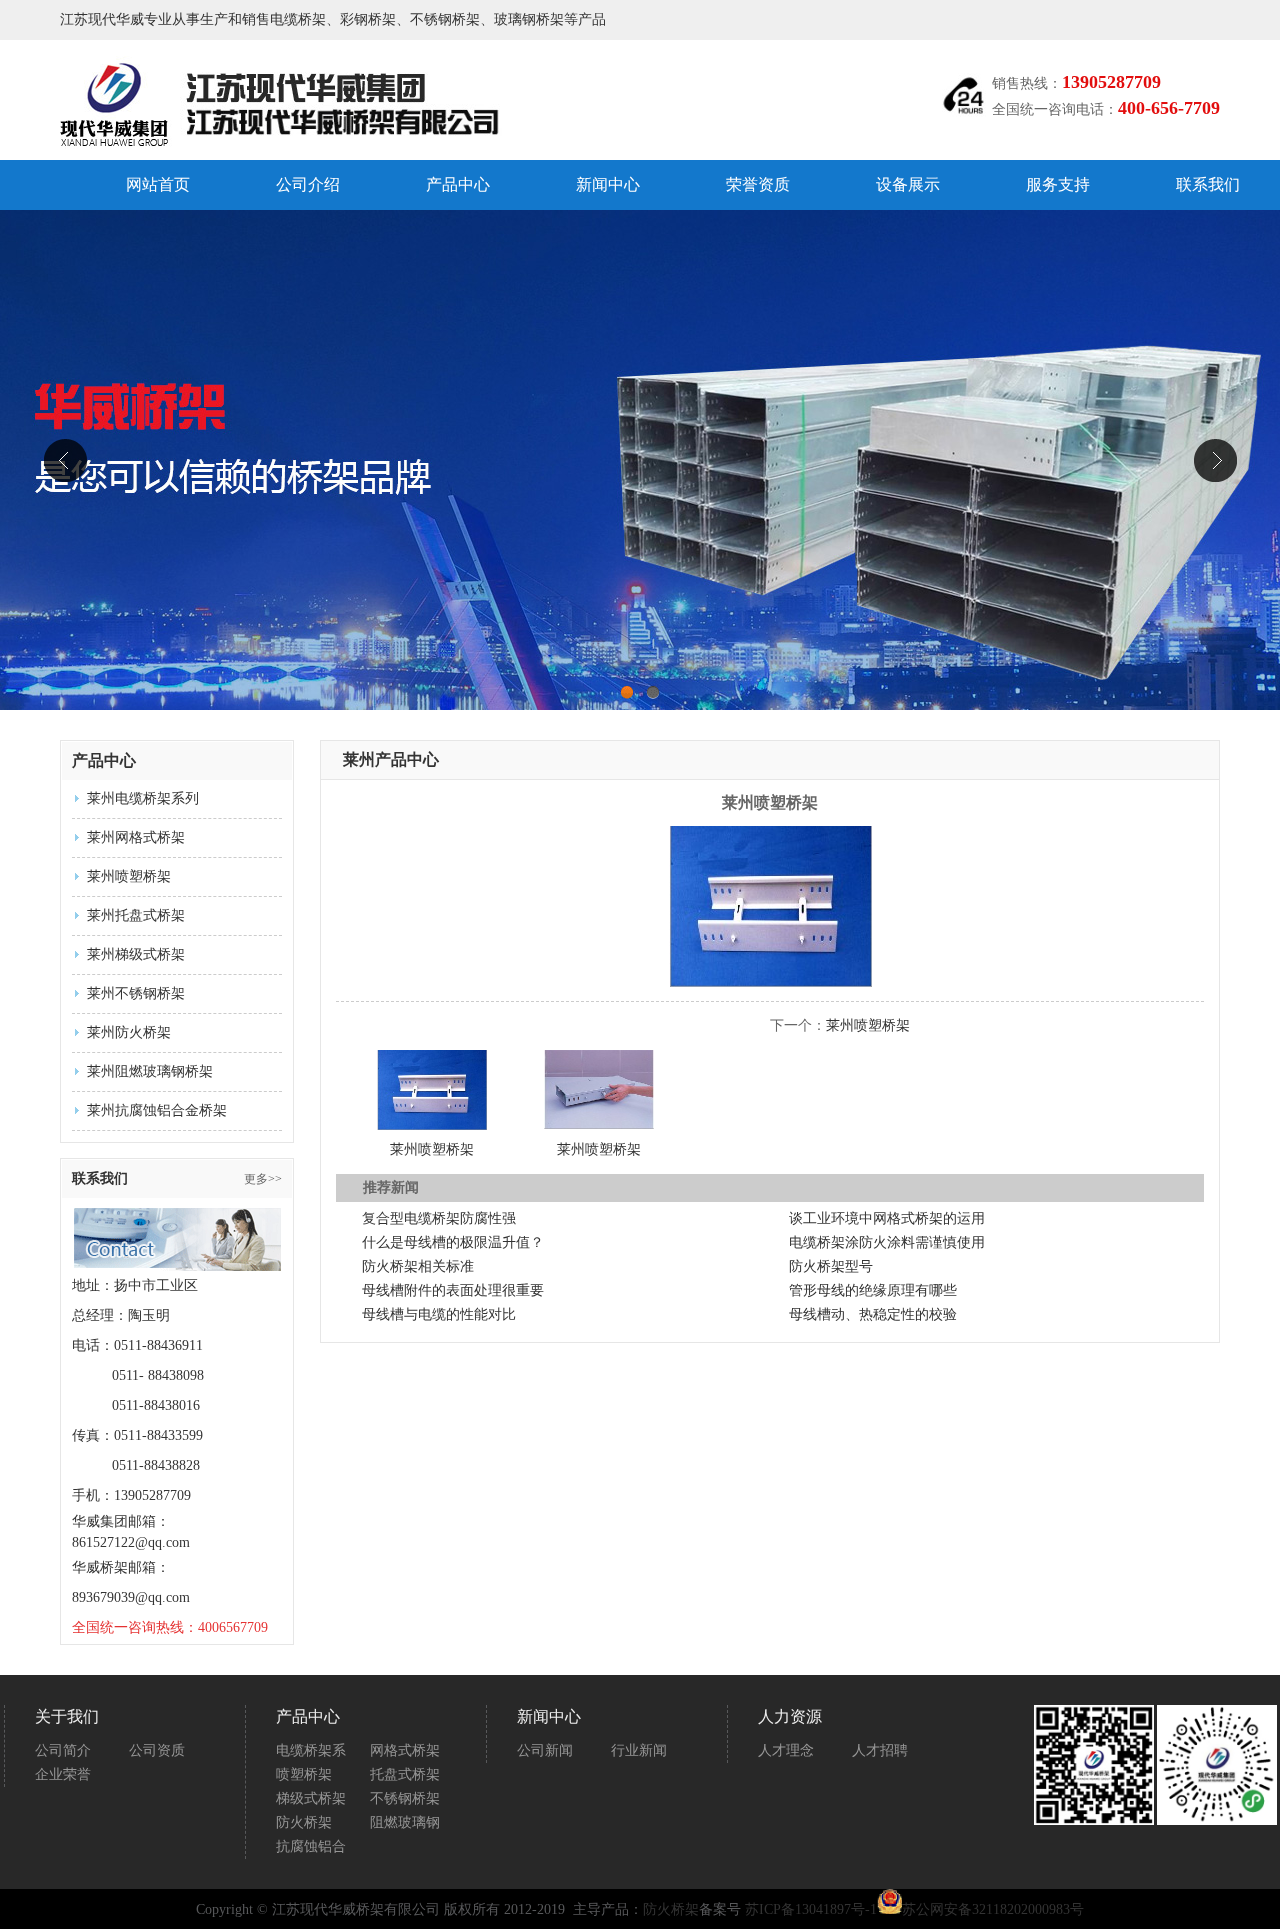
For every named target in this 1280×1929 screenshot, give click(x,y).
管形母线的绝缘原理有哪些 (873, 1290)
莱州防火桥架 (129, 1032)
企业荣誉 (63, 1774)
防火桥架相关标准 (418, 1266)
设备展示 (908, 184)
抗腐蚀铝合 (311, 1846)
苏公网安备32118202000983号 (993, 1909)
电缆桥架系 (311, 1750)
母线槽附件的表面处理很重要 (453, 1290)
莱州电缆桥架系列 (143, 798)
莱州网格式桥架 (136, 837)
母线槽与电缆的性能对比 (439, 1314)
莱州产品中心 (391, 759)
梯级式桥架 (311, 1798)
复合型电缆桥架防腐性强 (439, 1218)
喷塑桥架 (304, 1774)
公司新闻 (545, 1750)
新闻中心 (608, 184)
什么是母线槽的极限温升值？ (453, 1242)
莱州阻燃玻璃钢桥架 (150, 1071)
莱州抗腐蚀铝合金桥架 (157, 1110)
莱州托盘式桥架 (136, 915)
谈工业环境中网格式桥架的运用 (887, 1218)
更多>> (263, 1179)
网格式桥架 (405, 1750)
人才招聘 (880, 1750)
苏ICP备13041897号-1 (811, 1909)
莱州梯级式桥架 (136, 954)
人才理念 (786, 1750)
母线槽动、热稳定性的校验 (873, 1314)
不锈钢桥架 (405, 1798)
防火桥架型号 (831, 1266)
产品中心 (458, 184)
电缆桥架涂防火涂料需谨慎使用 (887, 1242)
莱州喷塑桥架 (129, 876)
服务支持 (1058, 184)
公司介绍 (308, 184)
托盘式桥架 (405, 1774)
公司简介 (63, 1750)
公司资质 (157, 1750)
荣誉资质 (758, 184)
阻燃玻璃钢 (405, 1822)
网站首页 (158, 184)
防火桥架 (304, 1822)
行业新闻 (639, 1750)
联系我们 (1208, 184)
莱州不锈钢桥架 (136, 993)
